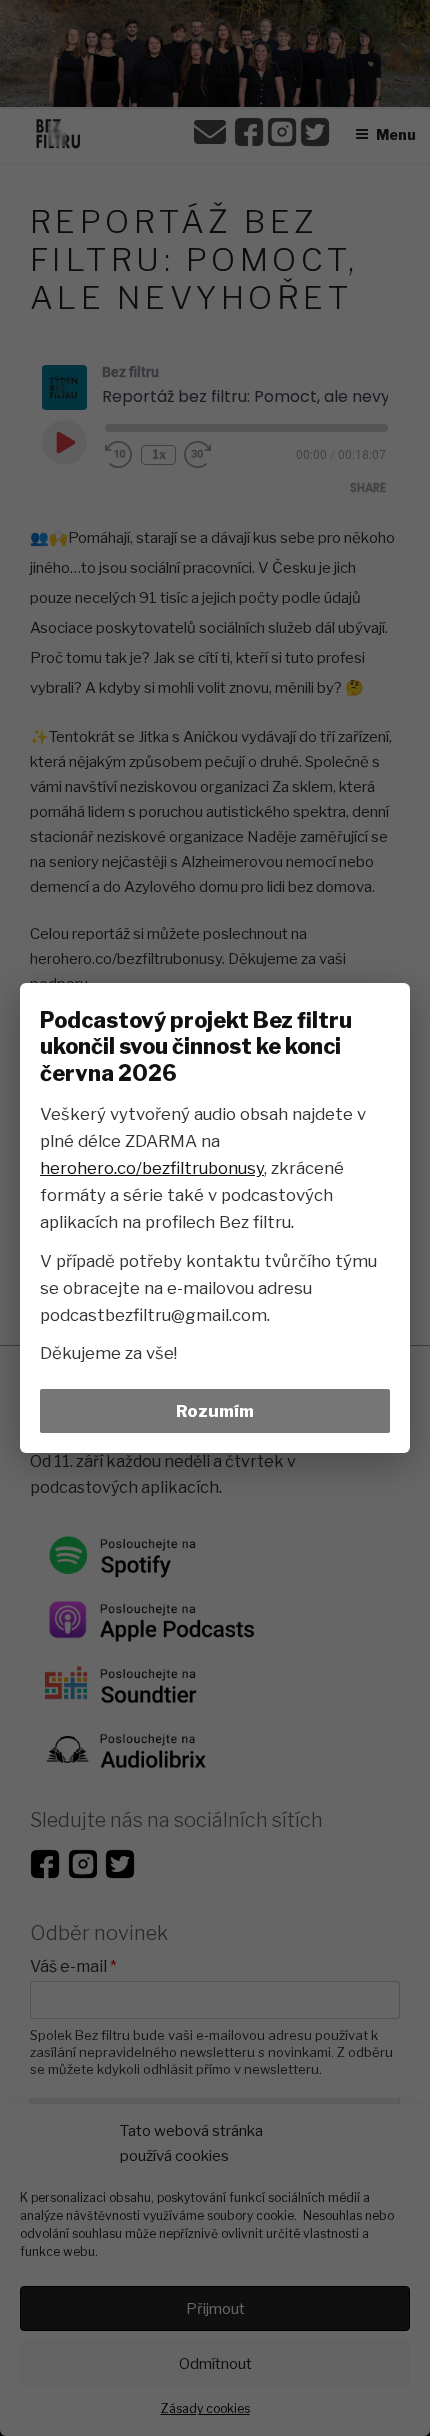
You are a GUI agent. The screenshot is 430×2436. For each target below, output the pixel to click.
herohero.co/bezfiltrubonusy (152, 1168)
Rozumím (215, 1411)
